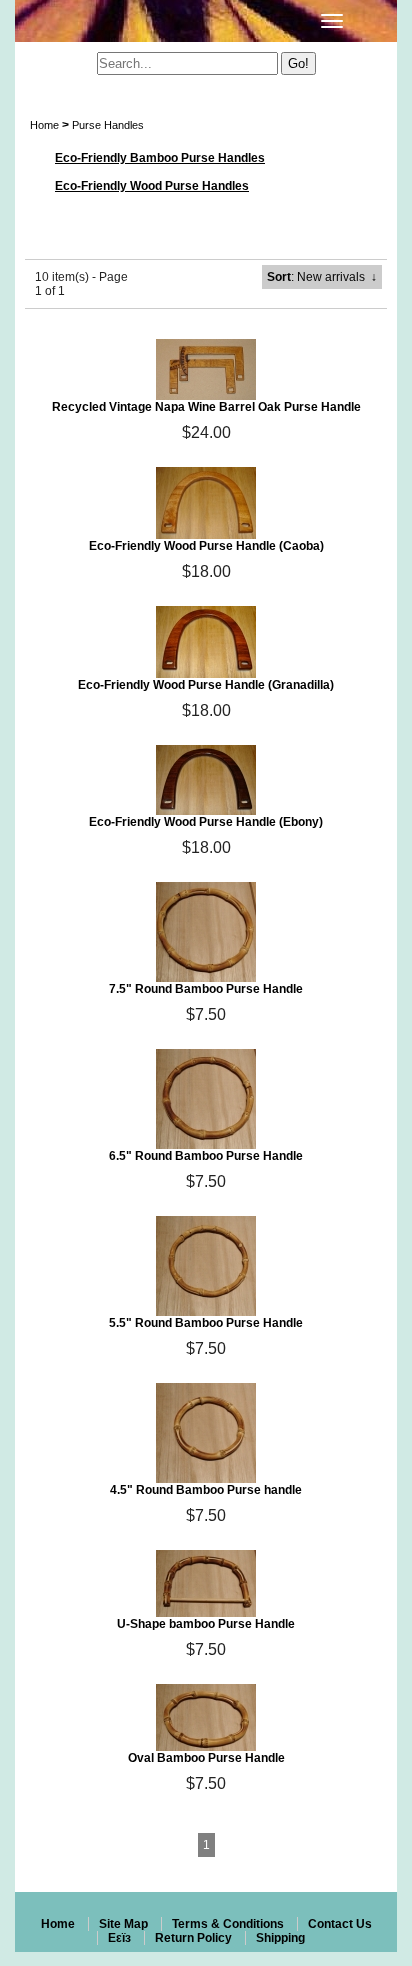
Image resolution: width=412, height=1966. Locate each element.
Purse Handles (108, 125)
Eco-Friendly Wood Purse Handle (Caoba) (206, 546)
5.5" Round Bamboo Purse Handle (206, 1323)
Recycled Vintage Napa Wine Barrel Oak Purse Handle (206, 407)
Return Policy (193, 1938)
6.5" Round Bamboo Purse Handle (206, 1156)
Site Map (123, 1924)
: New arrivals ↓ (322, 277)
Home (44, 125)
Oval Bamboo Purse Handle (206, 1758)
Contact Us (340, 1924)
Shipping (280, 1938)
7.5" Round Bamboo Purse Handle (206, 989)
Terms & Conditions (228, 1924)
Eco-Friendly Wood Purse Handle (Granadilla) (206, 685)
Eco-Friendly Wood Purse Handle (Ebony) (206, 822)
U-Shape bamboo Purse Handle (206, 1624)
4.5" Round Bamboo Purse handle (206, 1490)
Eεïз (119, 1938)
